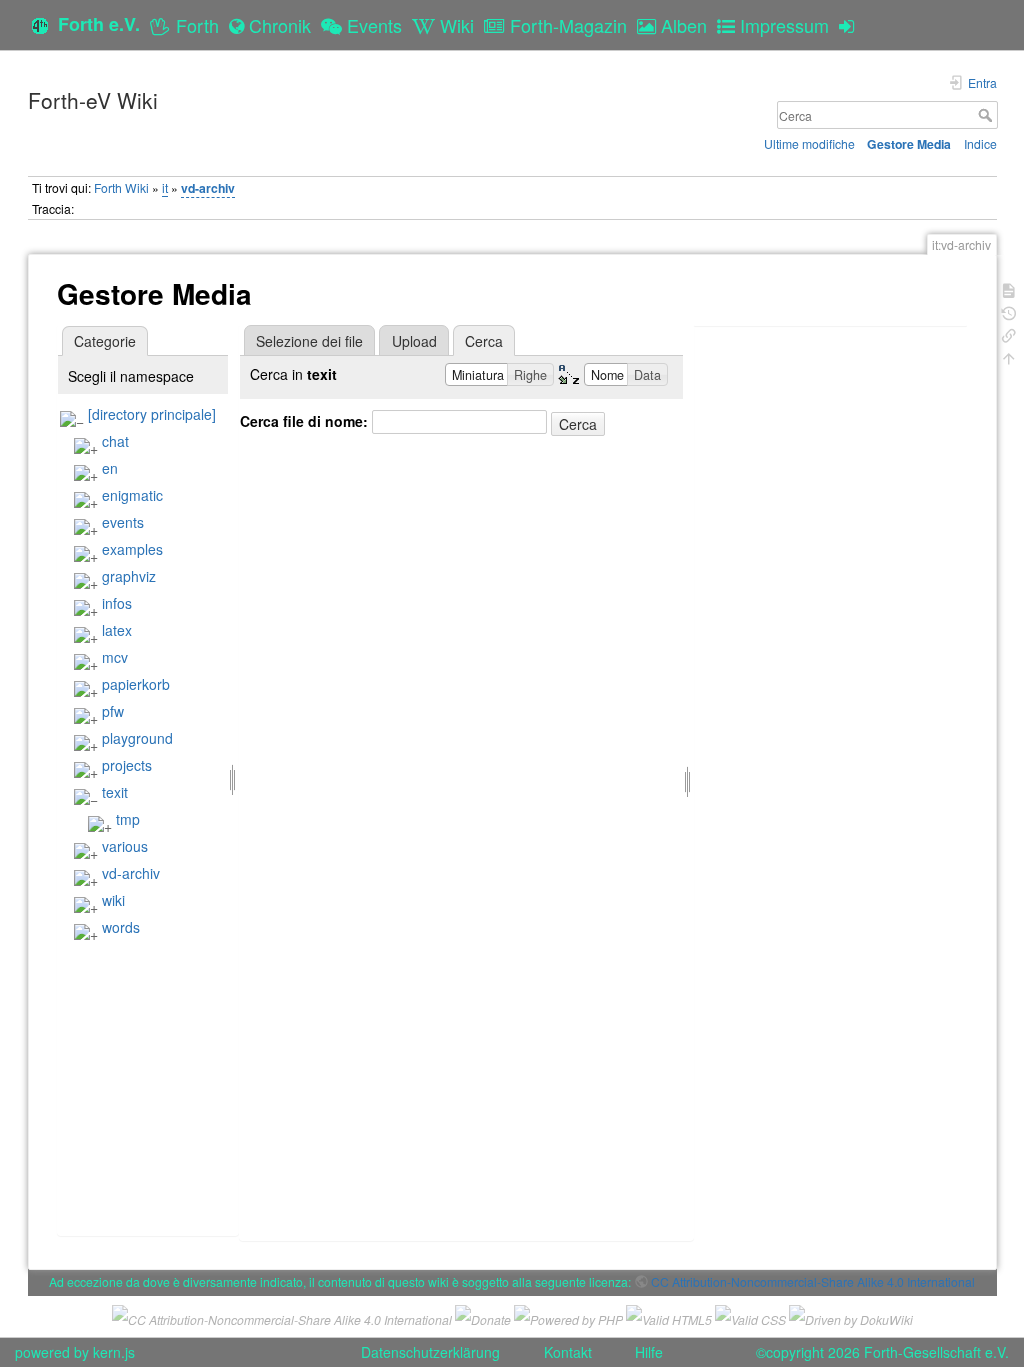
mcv (115, 657)
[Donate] (483, 1316)
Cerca (987, 115)
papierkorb (136, 684)
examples (132, 549)
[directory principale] (152, 414)
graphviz (129, 576)
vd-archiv (208, 188)
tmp (128, 819)
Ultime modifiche (809, 143)
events (123, 522)
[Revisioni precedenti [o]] (1009, 311)
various (125, 846)
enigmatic (132, 495)
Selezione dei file (309, 341)
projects (127, 765)
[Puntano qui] (1009, 333)
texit (115, 792)
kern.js (114, 1352)
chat (115, 441)
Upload (414, 341)
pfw (113, 711)
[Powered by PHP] (568, 1316)
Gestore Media (909, 144)
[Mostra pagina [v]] (1009, 288)
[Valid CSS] (750, 1316)
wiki (113, 900)
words (121, 927)
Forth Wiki (121, 187)
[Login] (851, 25)
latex (117, 630)
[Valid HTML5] (669, 1316)
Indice (980, 143)
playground (137, 738)
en (110, 468)
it (165, 187)
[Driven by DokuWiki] (851, 1316)
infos (117, 603)
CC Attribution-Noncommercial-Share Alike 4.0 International (813, 1281)
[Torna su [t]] (1009, 356)
